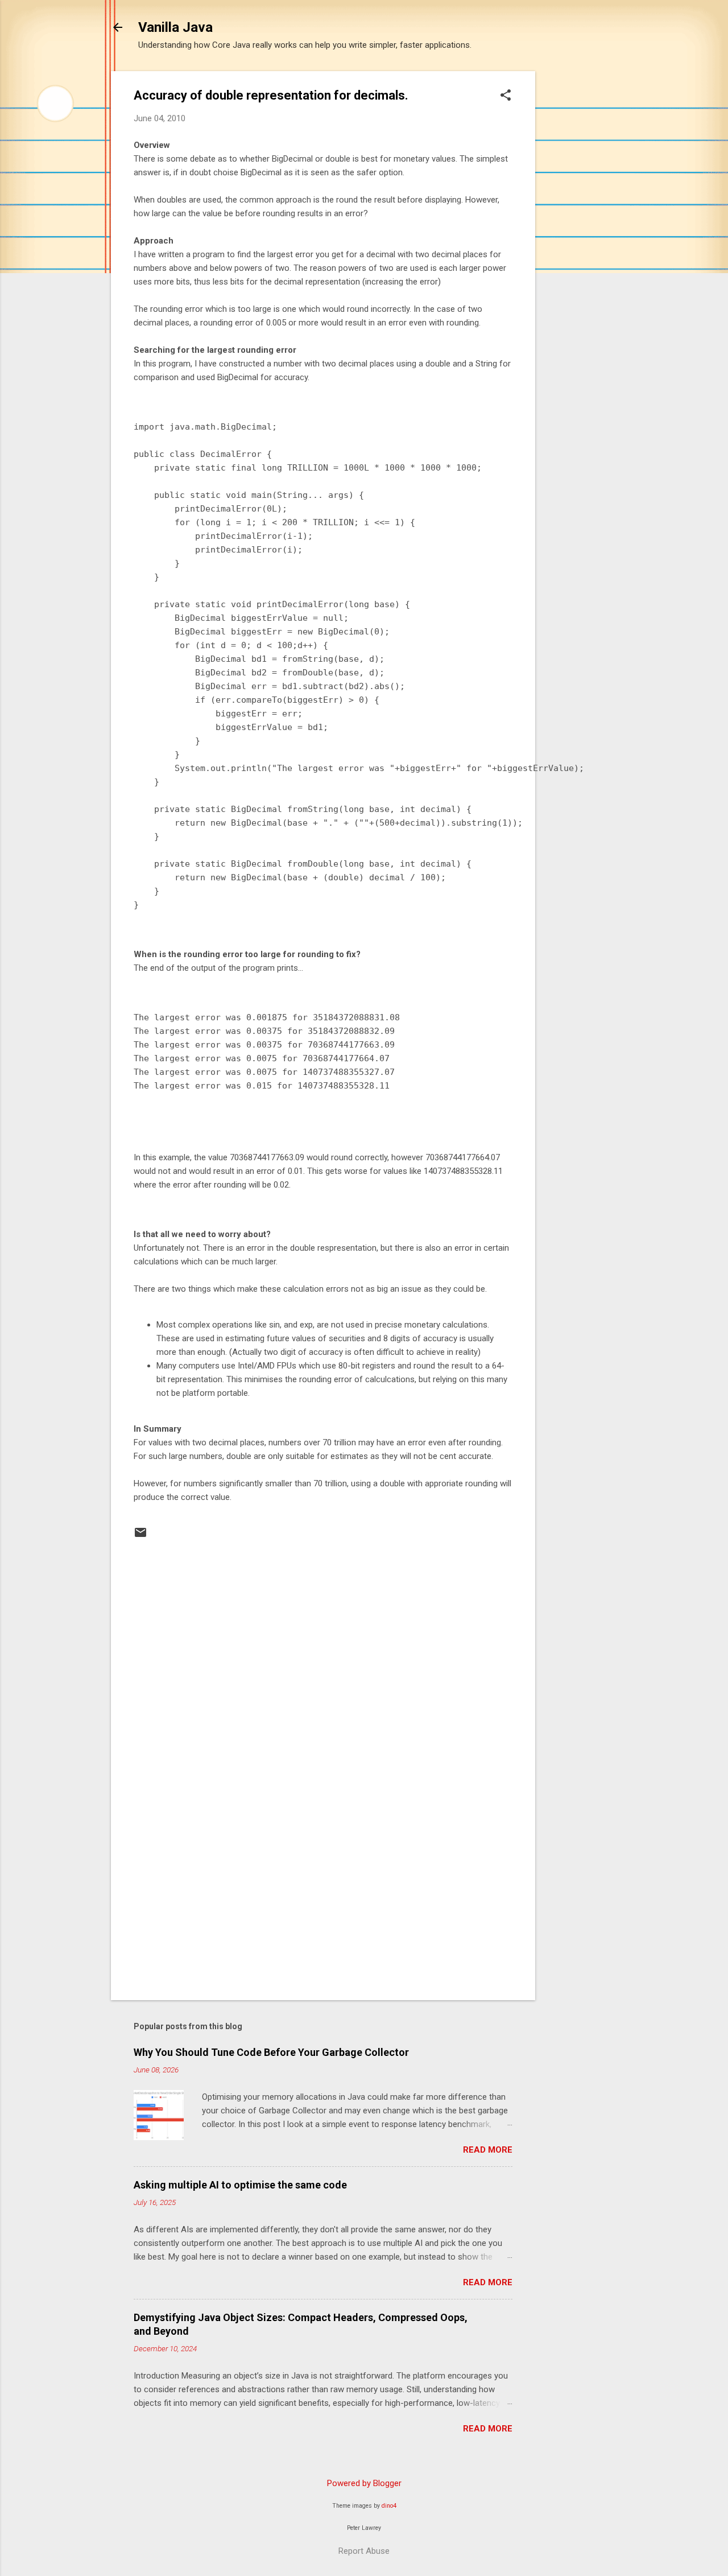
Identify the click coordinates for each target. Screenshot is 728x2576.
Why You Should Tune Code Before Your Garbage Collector (271, 2052)
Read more (488, 2150)
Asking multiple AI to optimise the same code (240, 2185)
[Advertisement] (581, 242)
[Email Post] (140, 1536)
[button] (506, 96)
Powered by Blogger (364, 2483)
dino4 (389, 2506)
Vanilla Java (175, 27)
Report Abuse (364, 2551)
